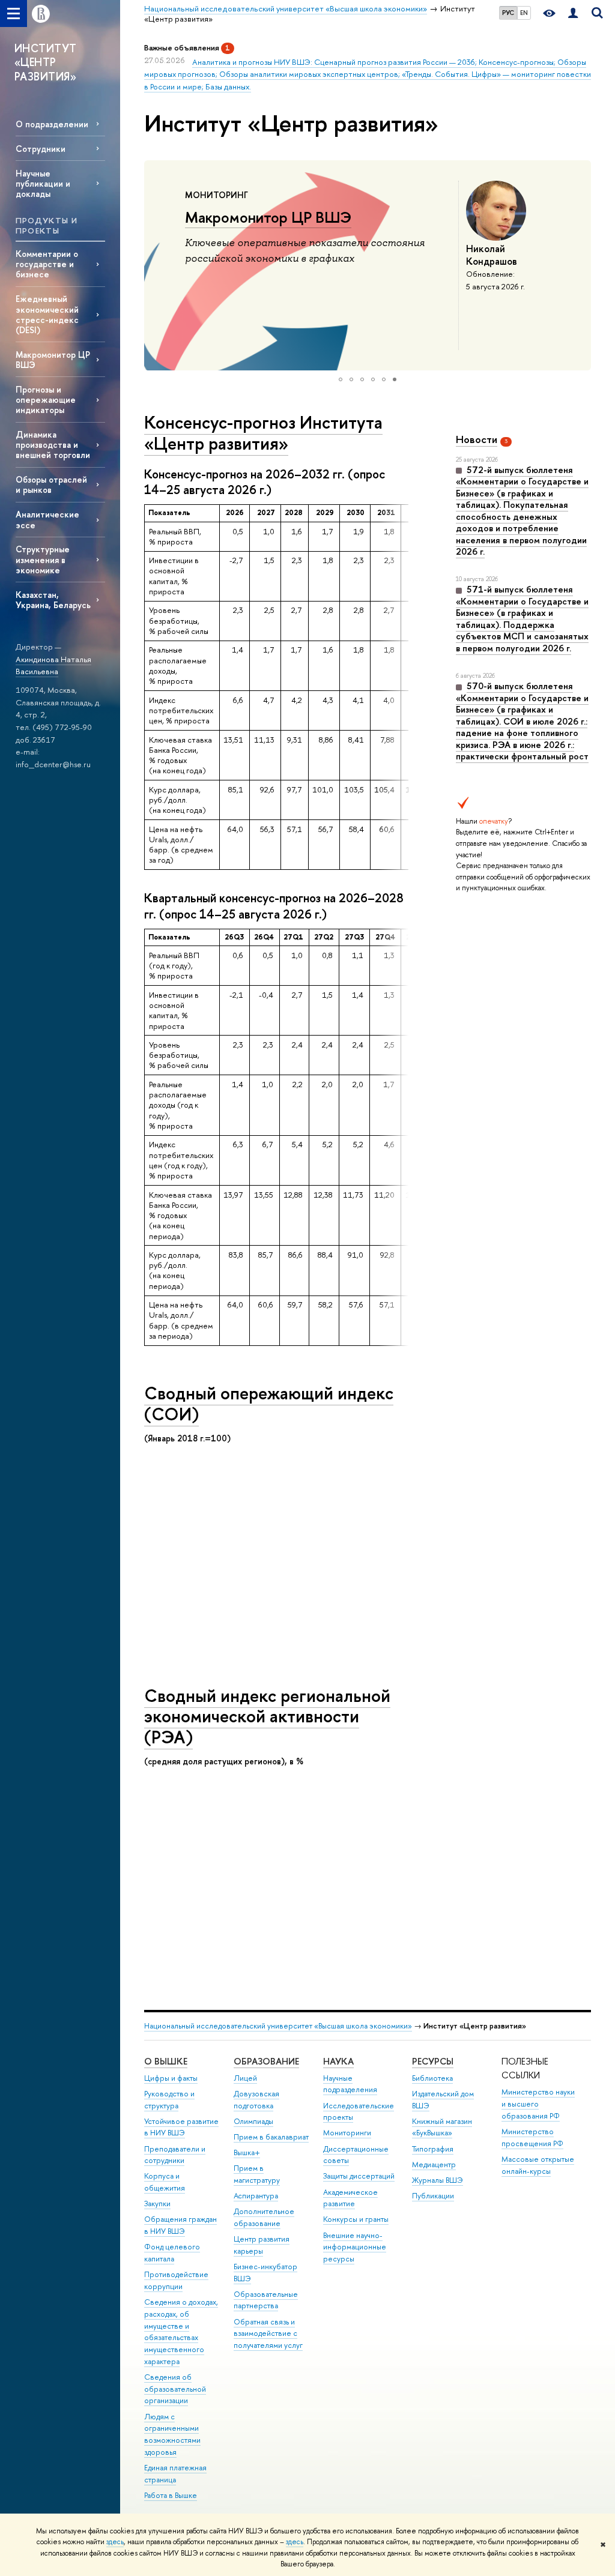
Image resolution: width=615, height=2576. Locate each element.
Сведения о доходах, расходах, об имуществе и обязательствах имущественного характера (181, 2332)
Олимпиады (253, 2121)
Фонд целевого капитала (172, 2253)
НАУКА (338, 2061)
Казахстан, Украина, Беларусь (53, 600)
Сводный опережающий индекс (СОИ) (269, 1404)
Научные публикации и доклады (43, 183)
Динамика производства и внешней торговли (53, 445)
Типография (433, 2149)
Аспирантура (256, 2196)
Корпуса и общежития (165, 2182)
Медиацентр (434, 2164)
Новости (477, 439)
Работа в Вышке (171, 2495)
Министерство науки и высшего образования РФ (538, 2104)
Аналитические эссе (47, 519)
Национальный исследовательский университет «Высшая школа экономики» (278, 2026)
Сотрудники (41, 149)
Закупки (157, 2203)
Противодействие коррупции (176, 2280)
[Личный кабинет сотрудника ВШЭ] (573, 14)
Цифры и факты (171, 2078)
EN (524, 13)
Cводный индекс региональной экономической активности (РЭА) (267, 1716)
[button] (155, 265)
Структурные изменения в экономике (43, 559)
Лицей (245, 2078)
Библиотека (432, 2078)
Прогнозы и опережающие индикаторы (46, 400)
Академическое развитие (350, 2198)
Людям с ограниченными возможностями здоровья (172, 2434)
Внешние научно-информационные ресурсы (355, 2247)
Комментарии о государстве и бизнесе (47, 264)
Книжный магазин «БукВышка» (442, 2127)
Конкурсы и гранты (356, 2219)
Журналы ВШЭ (438, 2180)
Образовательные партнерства (266, 2300)
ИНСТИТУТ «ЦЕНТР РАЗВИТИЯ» (46, 62)
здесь (115, 2542)
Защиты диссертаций (359, 2176)
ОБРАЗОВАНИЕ (266, 2061)
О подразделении (52, 124)
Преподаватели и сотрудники (175, 2155)
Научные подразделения (350, 2084)
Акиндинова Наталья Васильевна (53, 665)
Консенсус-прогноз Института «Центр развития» (263, 433)
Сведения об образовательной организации (175, 2389)
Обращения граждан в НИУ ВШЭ (180, 2225)
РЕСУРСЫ (433, 2061)
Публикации (433, 2196)
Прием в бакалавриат (271, 2137)
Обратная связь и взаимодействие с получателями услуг (268, 2334)
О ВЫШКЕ (166, 2061)
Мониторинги (347, 2133)
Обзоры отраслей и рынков (51, 484)
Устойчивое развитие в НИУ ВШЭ (181, 2127)
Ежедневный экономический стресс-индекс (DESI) (47, 314)
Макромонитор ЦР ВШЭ (53, 360)
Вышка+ (247, 2152)
